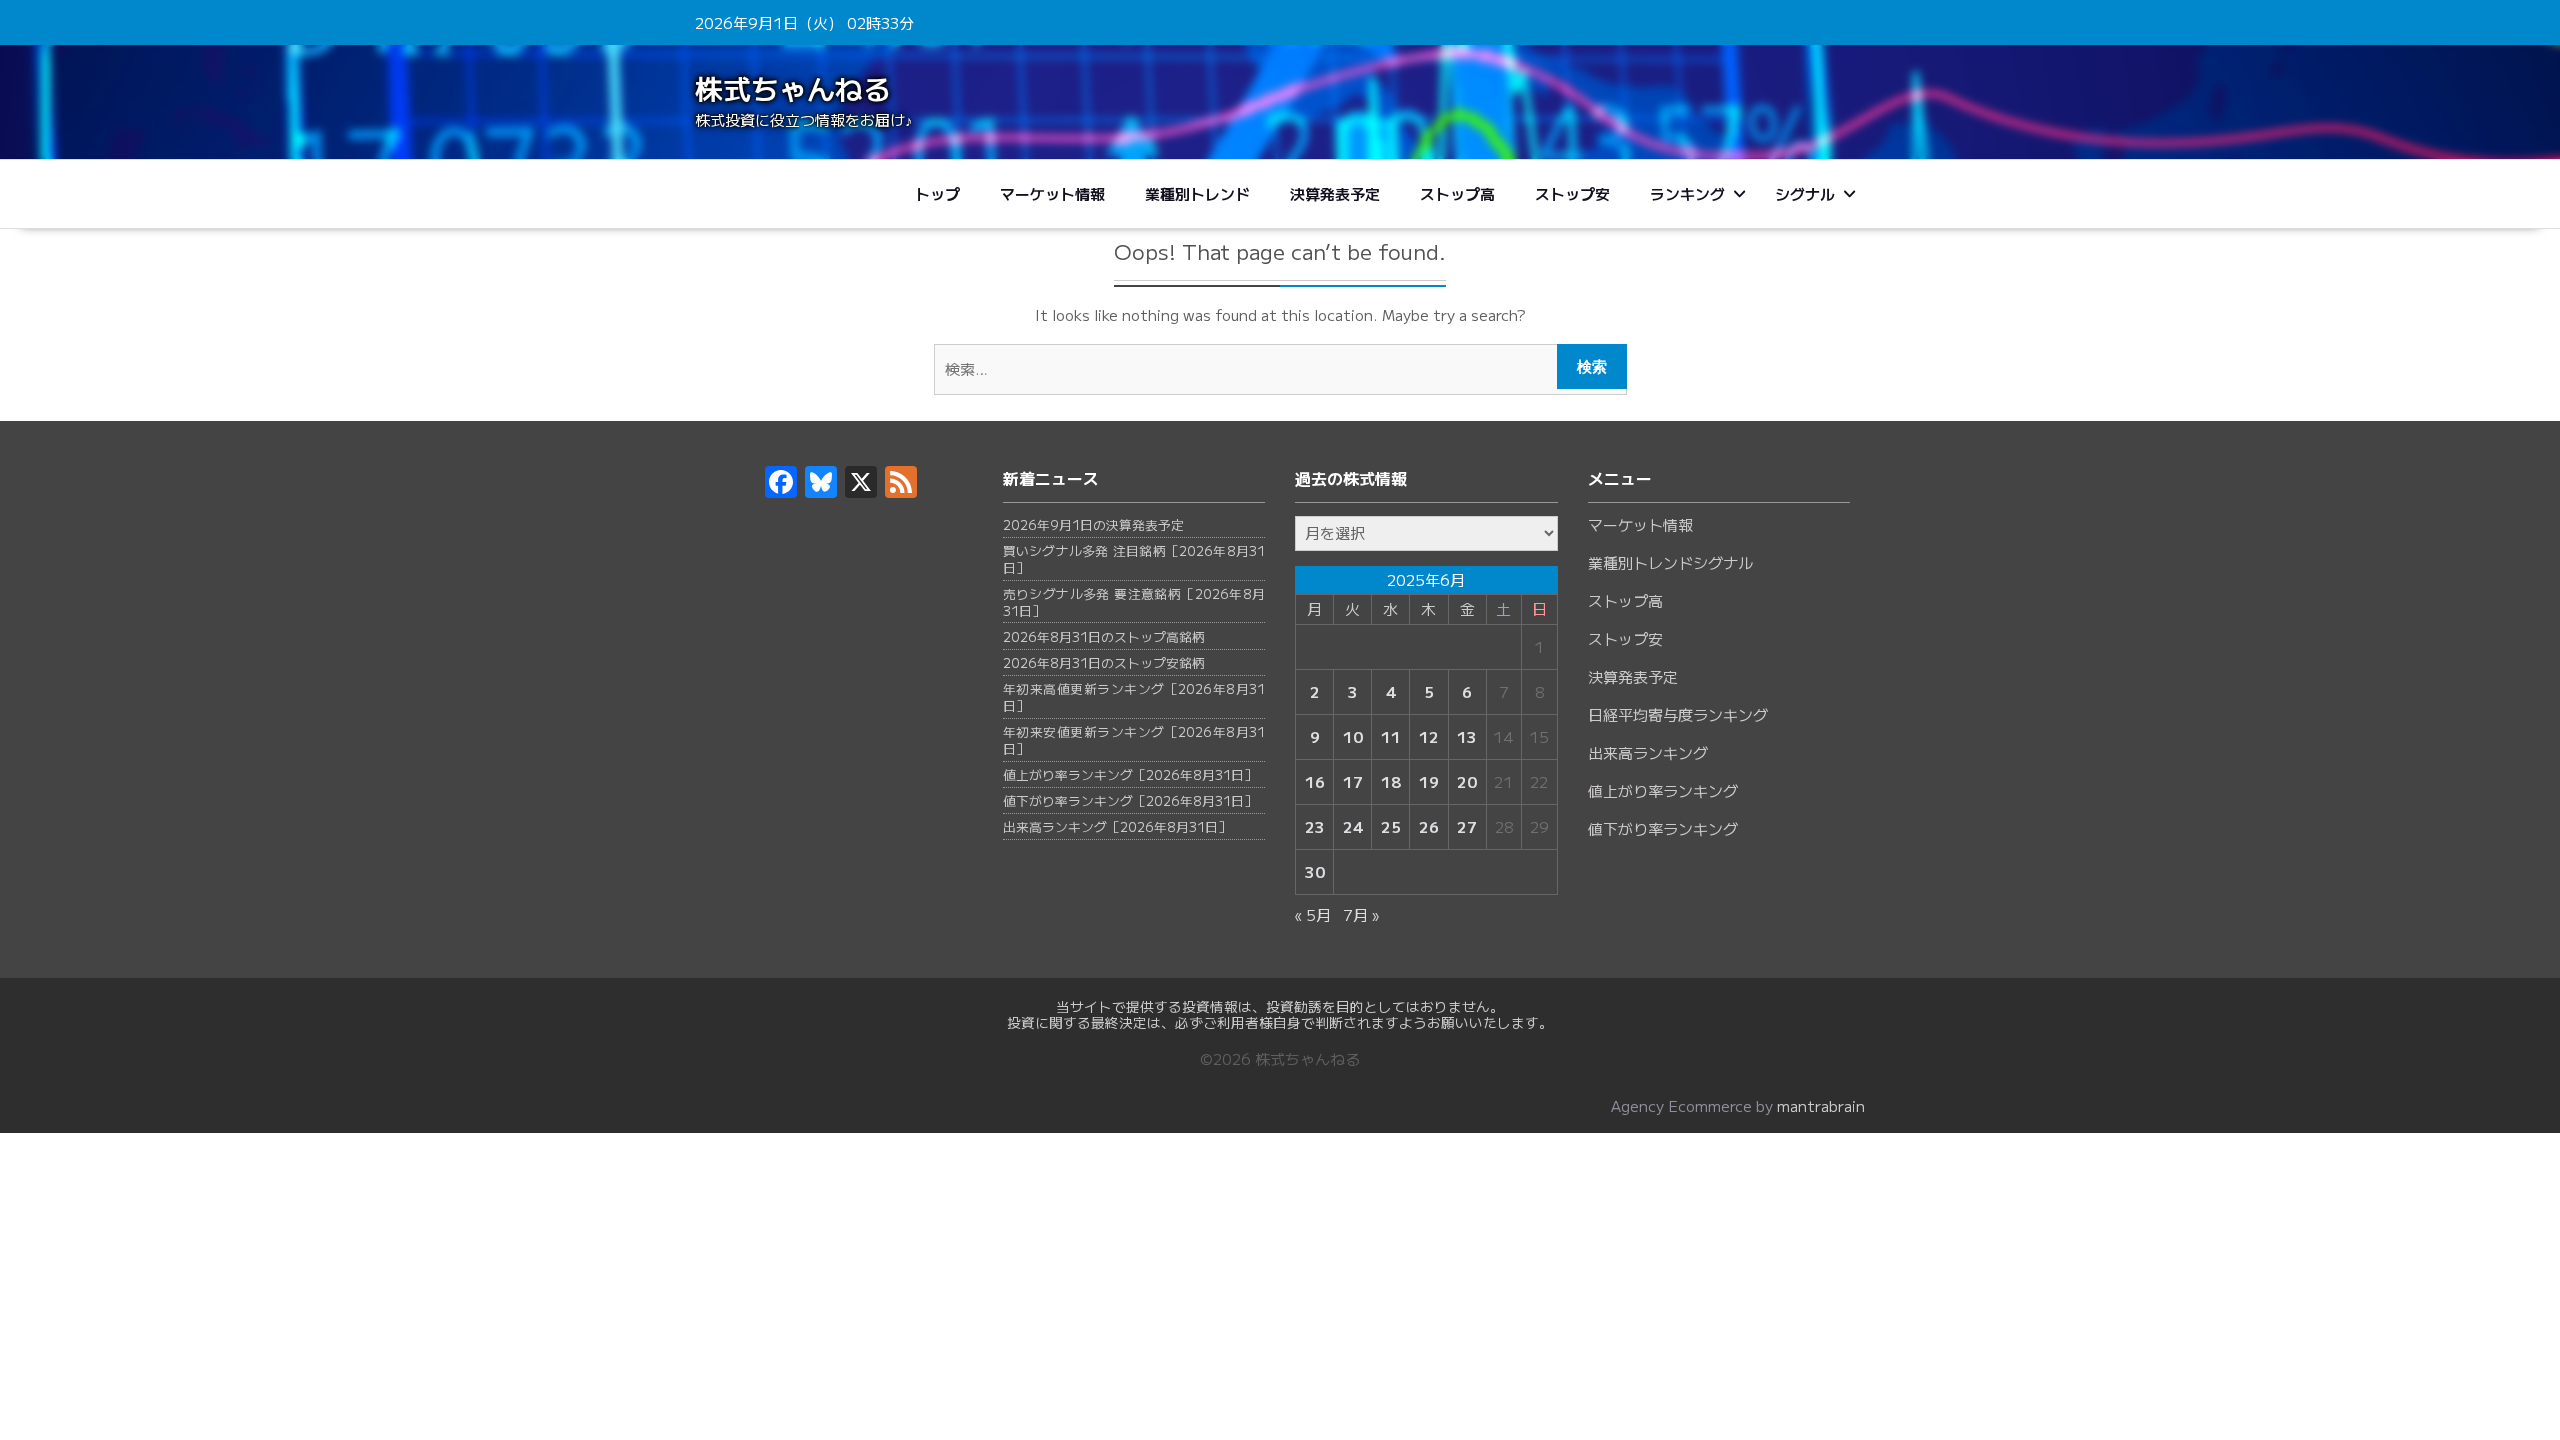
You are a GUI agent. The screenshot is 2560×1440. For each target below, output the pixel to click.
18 (1391, 782)
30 (1315, 872)
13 (1467, 737)
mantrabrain (1821, 1105)
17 (1353, 782)
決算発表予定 (1335, 193)
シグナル (1805, 193)
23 (1315, 827)
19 (1429, 782)
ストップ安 (1572, 193)
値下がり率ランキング (1663, 828)
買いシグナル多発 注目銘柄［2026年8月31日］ (1134, 559)
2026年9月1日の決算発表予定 (1093, 524)
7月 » (1361, 914)
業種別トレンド (1197, 193)
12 (1429, 737)
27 (1467, 827)
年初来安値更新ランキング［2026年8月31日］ (1134, 740)
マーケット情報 (1052, 193)
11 (1391, 737)
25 (1391, 827)
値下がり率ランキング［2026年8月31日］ (1130, 800)
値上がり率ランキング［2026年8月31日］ (1130, 774)
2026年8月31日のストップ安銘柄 (1104, 662)
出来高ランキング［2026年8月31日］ (1117, 826)
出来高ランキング (1648, 752)
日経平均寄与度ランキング (1678, 714)
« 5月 (1313, 914)
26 (1429, 827)
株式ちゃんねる (793, 88)
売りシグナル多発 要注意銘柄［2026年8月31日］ (1134, 602)
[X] (861, 487)
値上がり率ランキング (1663, 790)
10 (1353, 737)
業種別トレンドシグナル (1670, 562)
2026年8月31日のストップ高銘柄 (1104, 636)
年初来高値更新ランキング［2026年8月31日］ (1134, 697)
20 (1467, 782)
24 (1353, 827)
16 (1315, 782)
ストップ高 (1457, 193)
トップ (937, 193)
